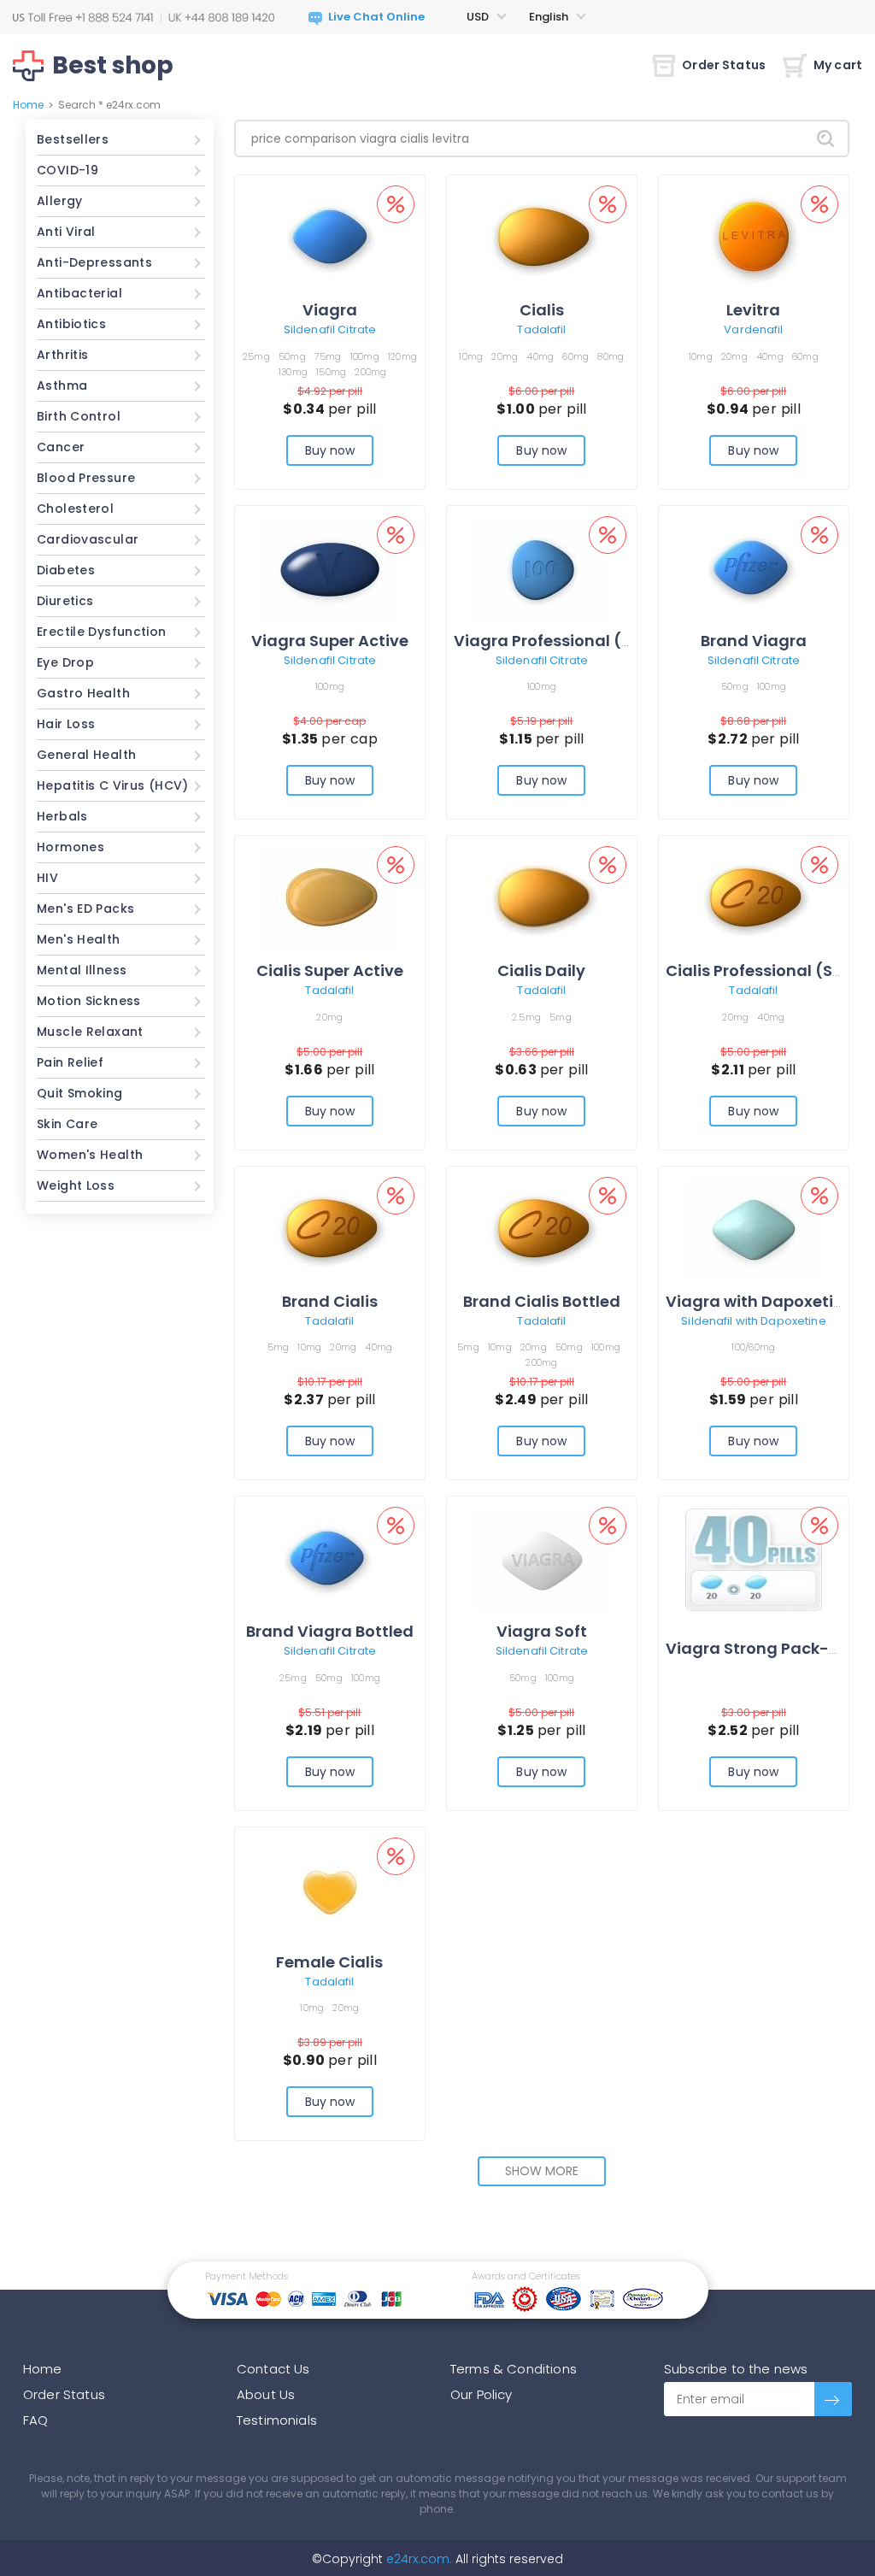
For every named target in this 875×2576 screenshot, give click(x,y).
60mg (576, 356)
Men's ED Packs (85, 909)
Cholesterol (75, 509)
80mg (611, 356)
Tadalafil (541, 329)
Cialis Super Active (330, 970)
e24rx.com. (417, 2559)
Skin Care (67, 1124)
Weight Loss (76, 1185)
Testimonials (277, 2420)
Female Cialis (329, 1962)
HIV (47, 878)
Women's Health (90, 1155)
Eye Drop (65, 662)
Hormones (70, 847)
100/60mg (753, 1347)
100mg (365, 356)
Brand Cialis (330, 1301)
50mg (292, 356)
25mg (256, 356)
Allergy (60, 201)
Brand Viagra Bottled (330, 1631)
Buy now (330, 450)
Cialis (542, 310)
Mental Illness (82, 970)
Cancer (61, 447)
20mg (505, 356)
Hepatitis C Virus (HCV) (113, 785)
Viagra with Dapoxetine (759, 1301)
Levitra (753, 310)
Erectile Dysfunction (102, 632)
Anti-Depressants (94, 262)
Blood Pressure (86, 478)
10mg (471, 356)
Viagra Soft (542, 1631)
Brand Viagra (754, 641)
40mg (540, 356)
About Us (266, 2394)
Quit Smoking (80, 1093)
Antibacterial (79, 293)
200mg (370, 372)
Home (28, 105)
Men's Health (79, 939)
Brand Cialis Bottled (542, 1301)
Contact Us (273, 2369)
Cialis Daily (541, 970)
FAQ (35, 2420)
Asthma (62, 385)
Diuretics (65, 601)
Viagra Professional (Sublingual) (584, 641)
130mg (293, 372)
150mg (331, 372)
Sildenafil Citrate (330, 329)
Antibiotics (71, 324)
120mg (402, 356)
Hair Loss (66, 724)
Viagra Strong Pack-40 (758, 1648)
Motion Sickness (89, 1001)
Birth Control (79, 416)
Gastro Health (83, 693)
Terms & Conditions (514, 2369)
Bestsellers (73, 139)
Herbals (62, 816)
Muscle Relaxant (90, 1032)
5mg (561, 1017)
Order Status (724, 65)
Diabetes (66, 570)
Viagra (330, 310)
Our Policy (482, 2394)
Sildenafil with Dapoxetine (753, 1321)
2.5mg (526, 1017)
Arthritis (62, 355)
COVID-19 (68, 170)
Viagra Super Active (330, 641)
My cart (838, 65)
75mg (328, 356)
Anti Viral (66, 232)
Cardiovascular (88, 539)
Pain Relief (70, 1062)
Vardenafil (753, 329)
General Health (86, 755)
